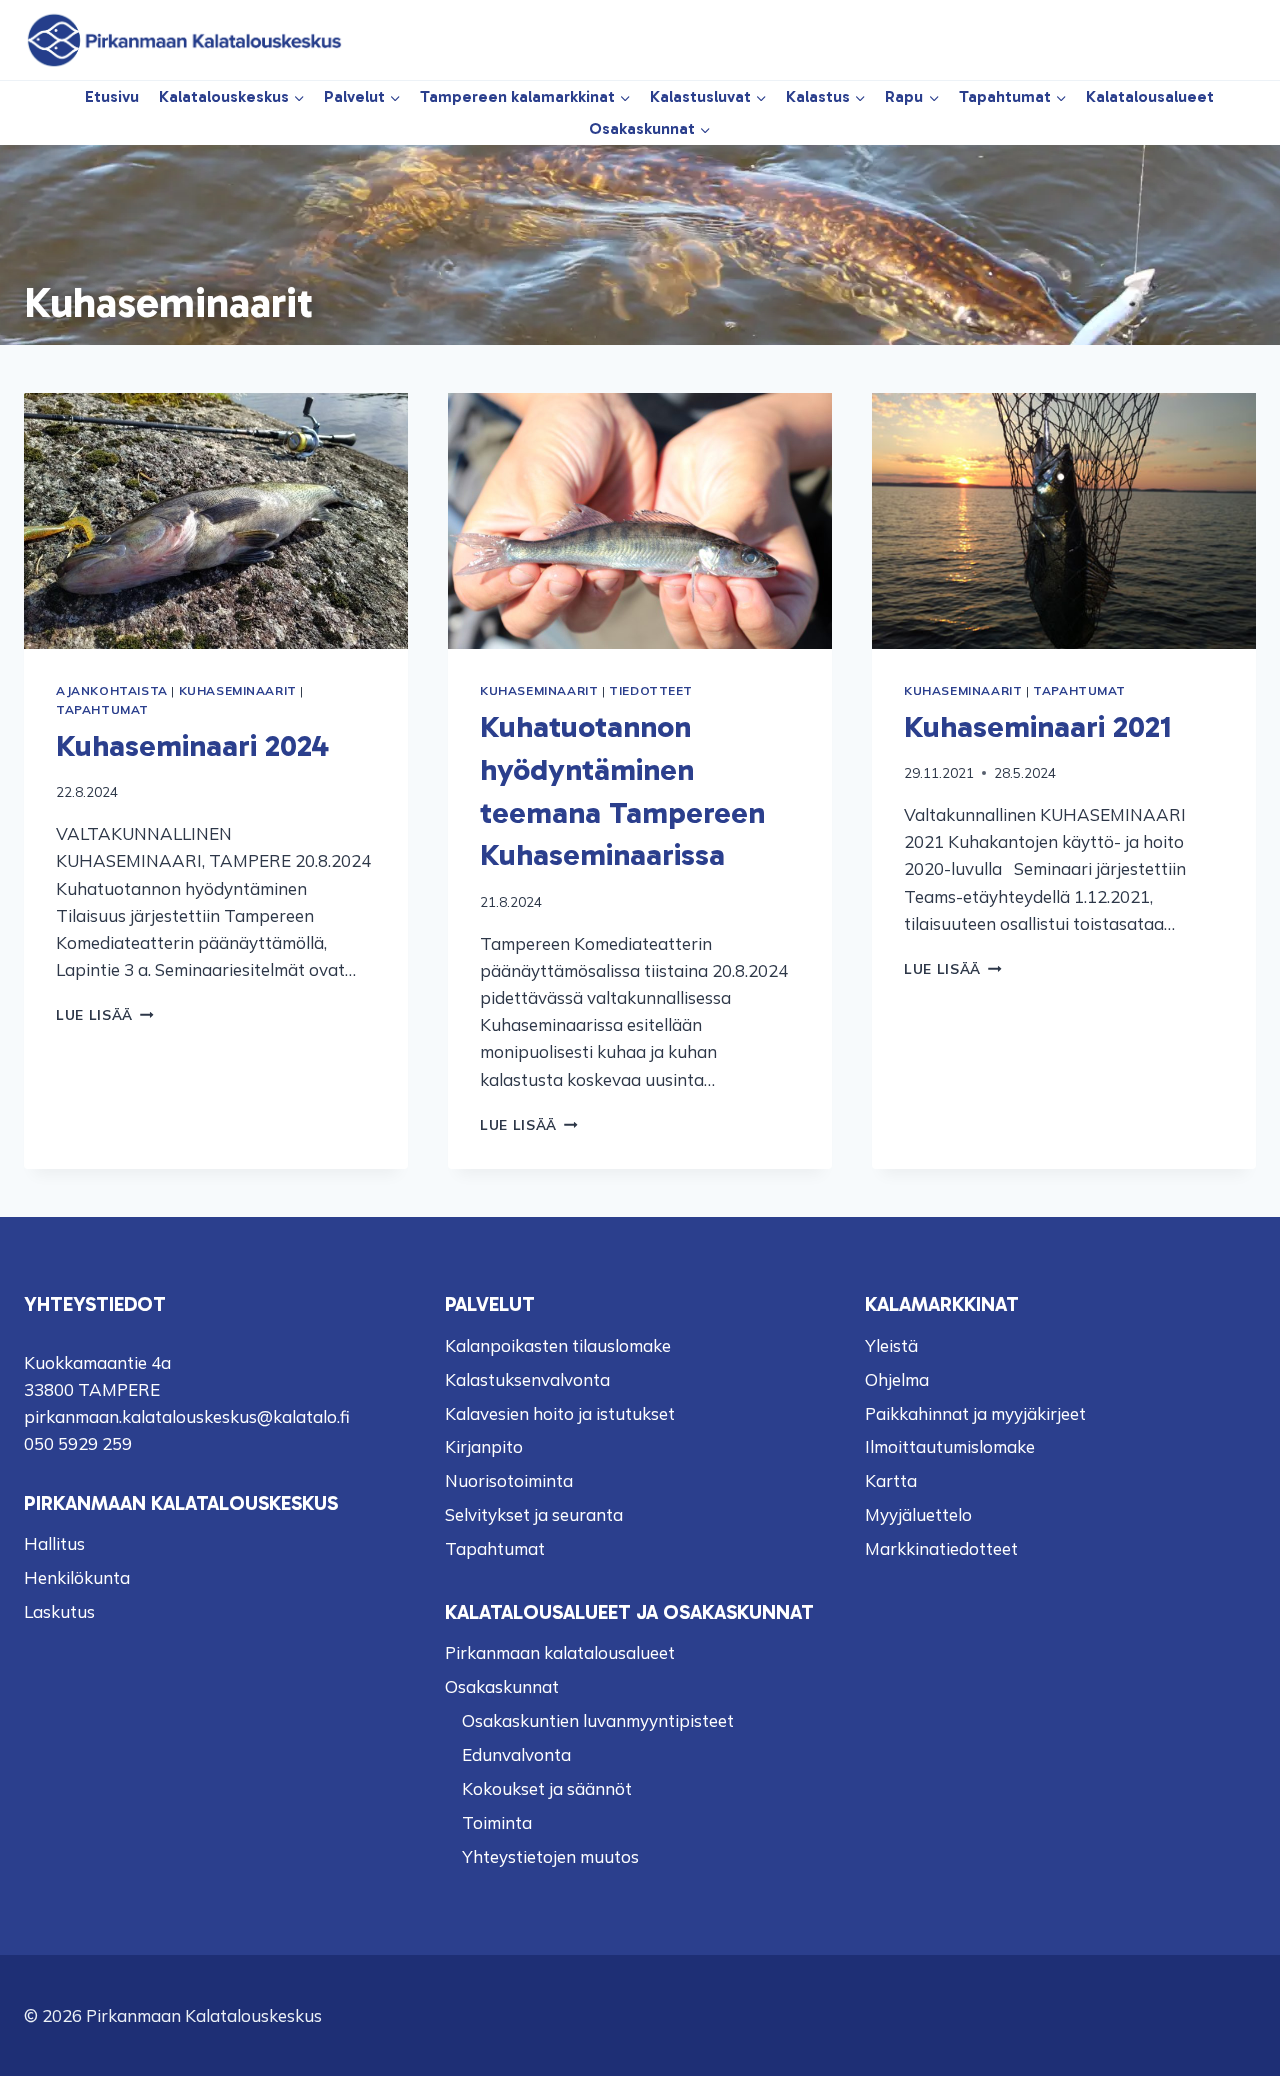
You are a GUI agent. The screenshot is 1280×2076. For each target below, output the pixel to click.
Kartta (891, 1480)
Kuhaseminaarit (238, 690)
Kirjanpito (484, 1446)
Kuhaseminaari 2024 (192, 745)
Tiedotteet (651, 690)
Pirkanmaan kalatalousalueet (560, 1652)
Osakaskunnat (502, 1686)
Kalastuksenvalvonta (527, 1379)
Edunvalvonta (516, 1754)
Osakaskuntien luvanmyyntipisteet (598, 1720)
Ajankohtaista (112, 690)
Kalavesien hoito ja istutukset (560, 1413)
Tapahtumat (102, 709)
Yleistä (891, 1345)
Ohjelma (897, 1379)
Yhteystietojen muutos (550, 1856)
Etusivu (112, 96)
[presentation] (216, 521)
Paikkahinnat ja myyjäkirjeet (975, 1413)
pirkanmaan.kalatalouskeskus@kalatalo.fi (187, 1416)
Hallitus (54, 1543)
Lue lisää (105, 1014)
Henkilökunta (77, 1577)
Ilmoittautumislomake (950, 1446)
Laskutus (59, 1611)
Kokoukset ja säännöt (547, 1788)
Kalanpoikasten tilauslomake (558, 1345)
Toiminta (497, 1822)
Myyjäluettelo (918, 1514)
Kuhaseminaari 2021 (1038, 726)
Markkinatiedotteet (941, 1548)
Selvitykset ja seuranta (534, 1514)
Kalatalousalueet (1150, 96)
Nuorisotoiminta (509, 1480)
